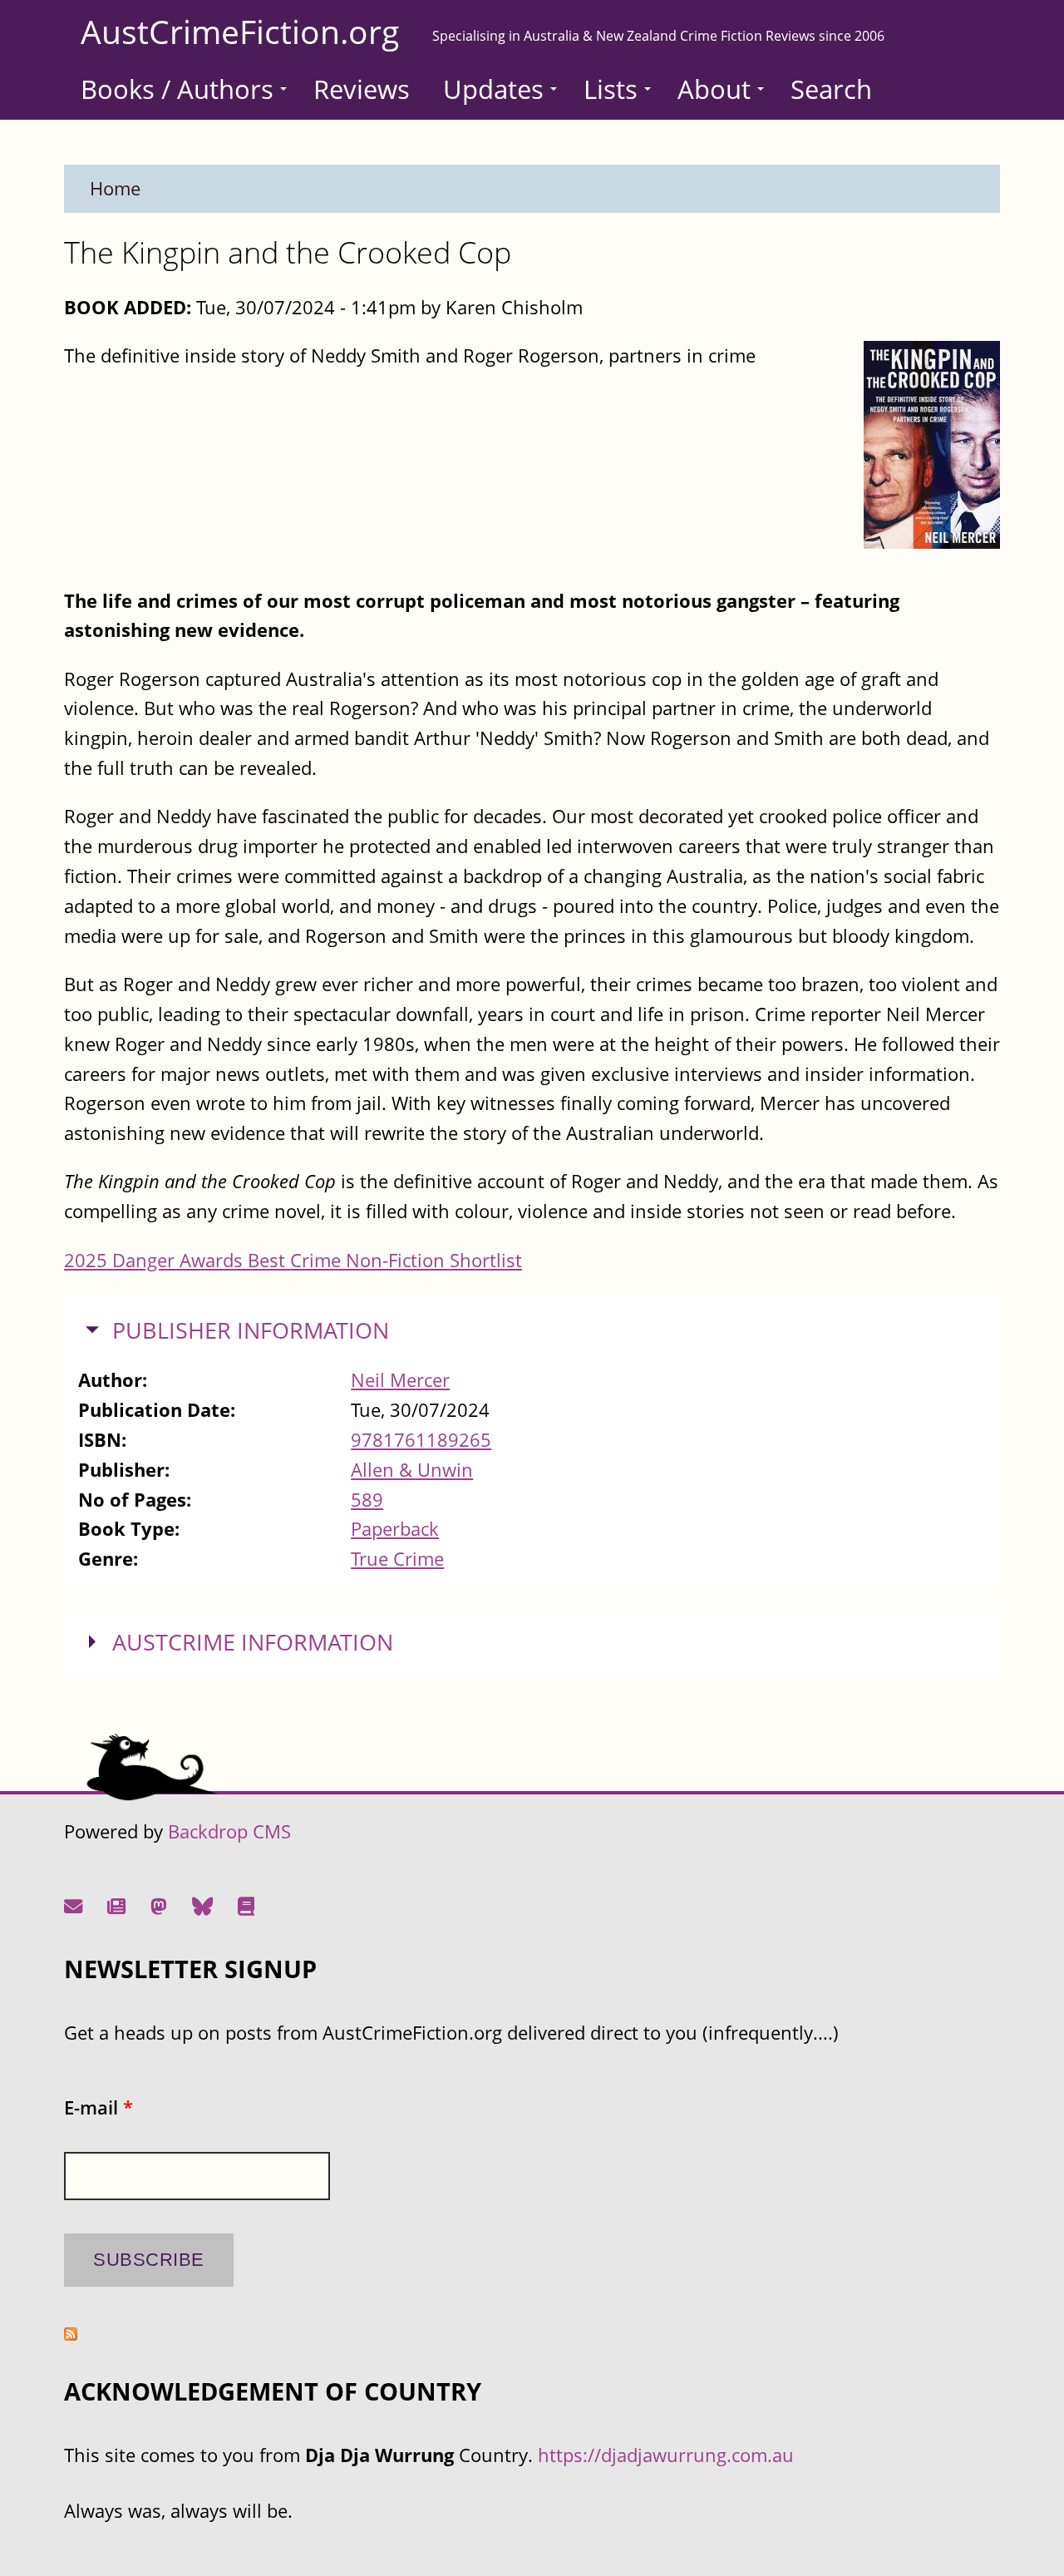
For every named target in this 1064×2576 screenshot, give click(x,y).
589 (367, 1500)
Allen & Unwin (412, 1470)
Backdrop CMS (229, 1831)
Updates (493, 89)
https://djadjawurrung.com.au (666, 2455)
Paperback (395, 1529)
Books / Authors (177, 89)
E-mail (99, 2107)
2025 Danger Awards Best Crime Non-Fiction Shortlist (293, 1260)
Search (831, 89)
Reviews (362, 89)
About (714, 89)
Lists (611, 89)
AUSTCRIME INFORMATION (253, 1642)
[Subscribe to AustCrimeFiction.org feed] (71, 2334)
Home (115, 188)
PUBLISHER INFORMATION (251, 1330)
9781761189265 (421, 1440)
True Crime (397, 1559)
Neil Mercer (400, 1380)
